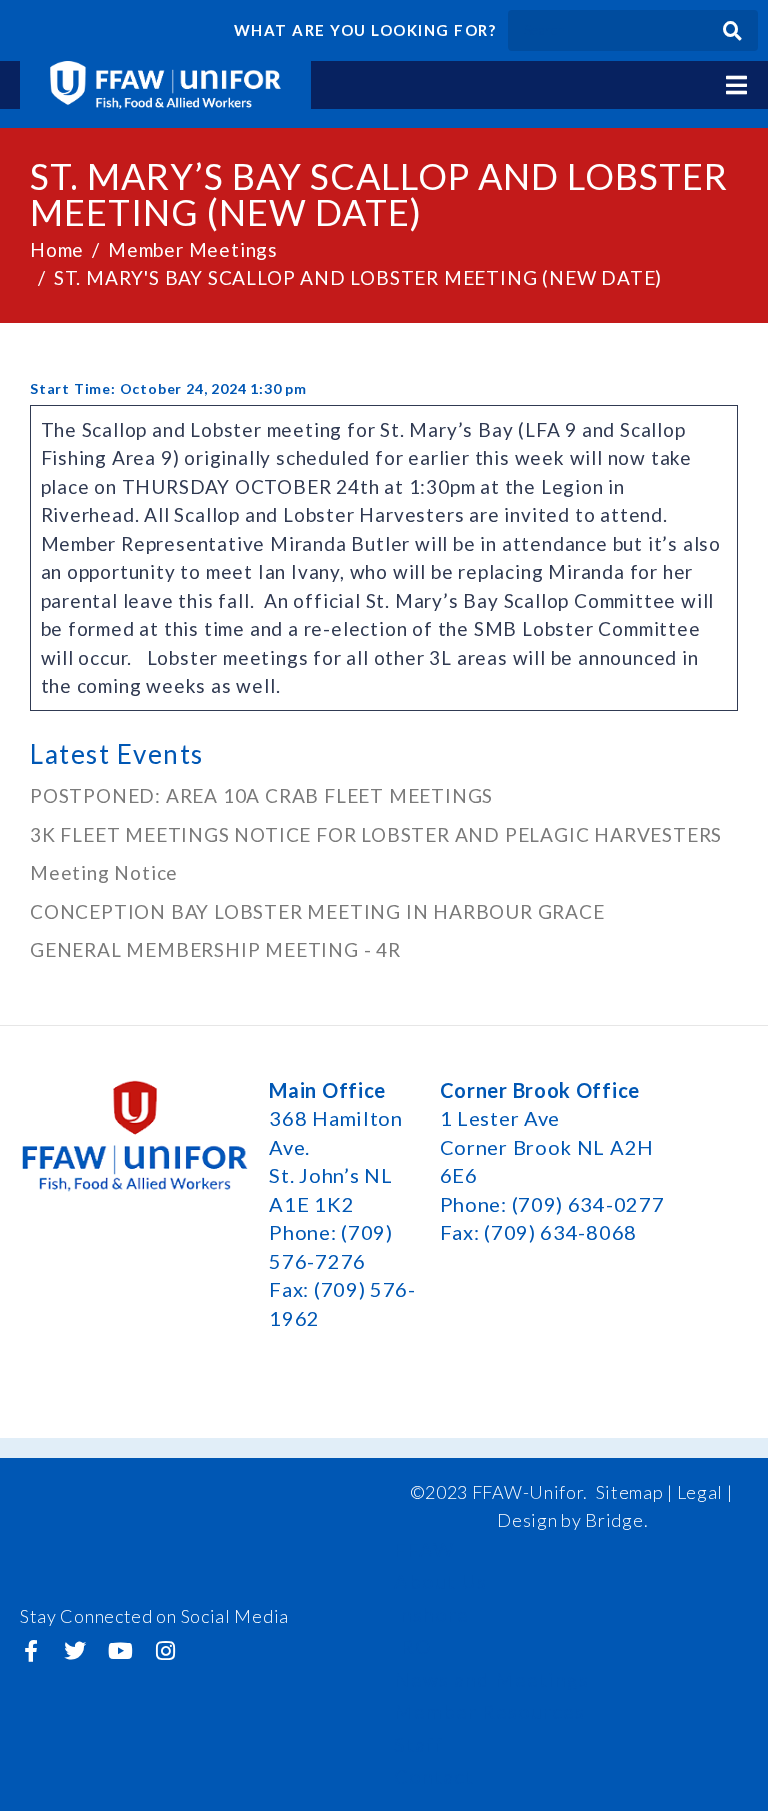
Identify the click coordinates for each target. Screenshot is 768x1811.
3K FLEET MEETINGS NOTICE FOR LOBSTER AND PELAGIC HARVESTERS (376, 834)
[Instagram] (165, 1651)
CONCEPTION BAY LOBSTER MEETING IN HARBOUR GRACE (317, 911)
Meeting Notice (104, 872)
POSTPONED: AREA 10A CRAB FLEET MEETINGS (261, 795)
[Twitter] (76, 1651)
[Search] (732, 30)
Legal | (705, 1492)
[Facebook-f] (31, 1651)
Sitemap (630, 1492)
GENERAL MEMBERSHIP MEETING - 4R (215, 949)
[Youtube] (121, 1651)
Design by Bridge (570, 1520)
